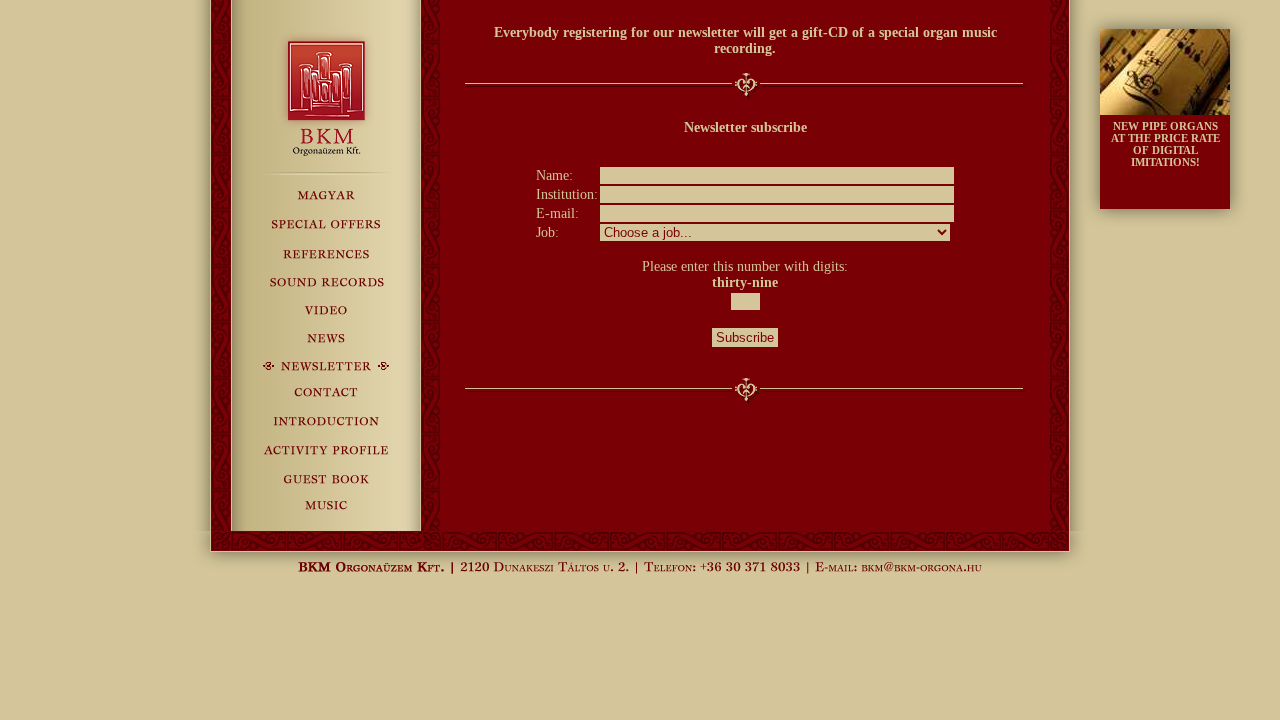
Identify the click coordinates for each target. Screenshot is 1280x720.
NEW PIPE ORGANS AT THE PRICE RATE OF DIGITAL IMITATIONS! (1165, 144)
